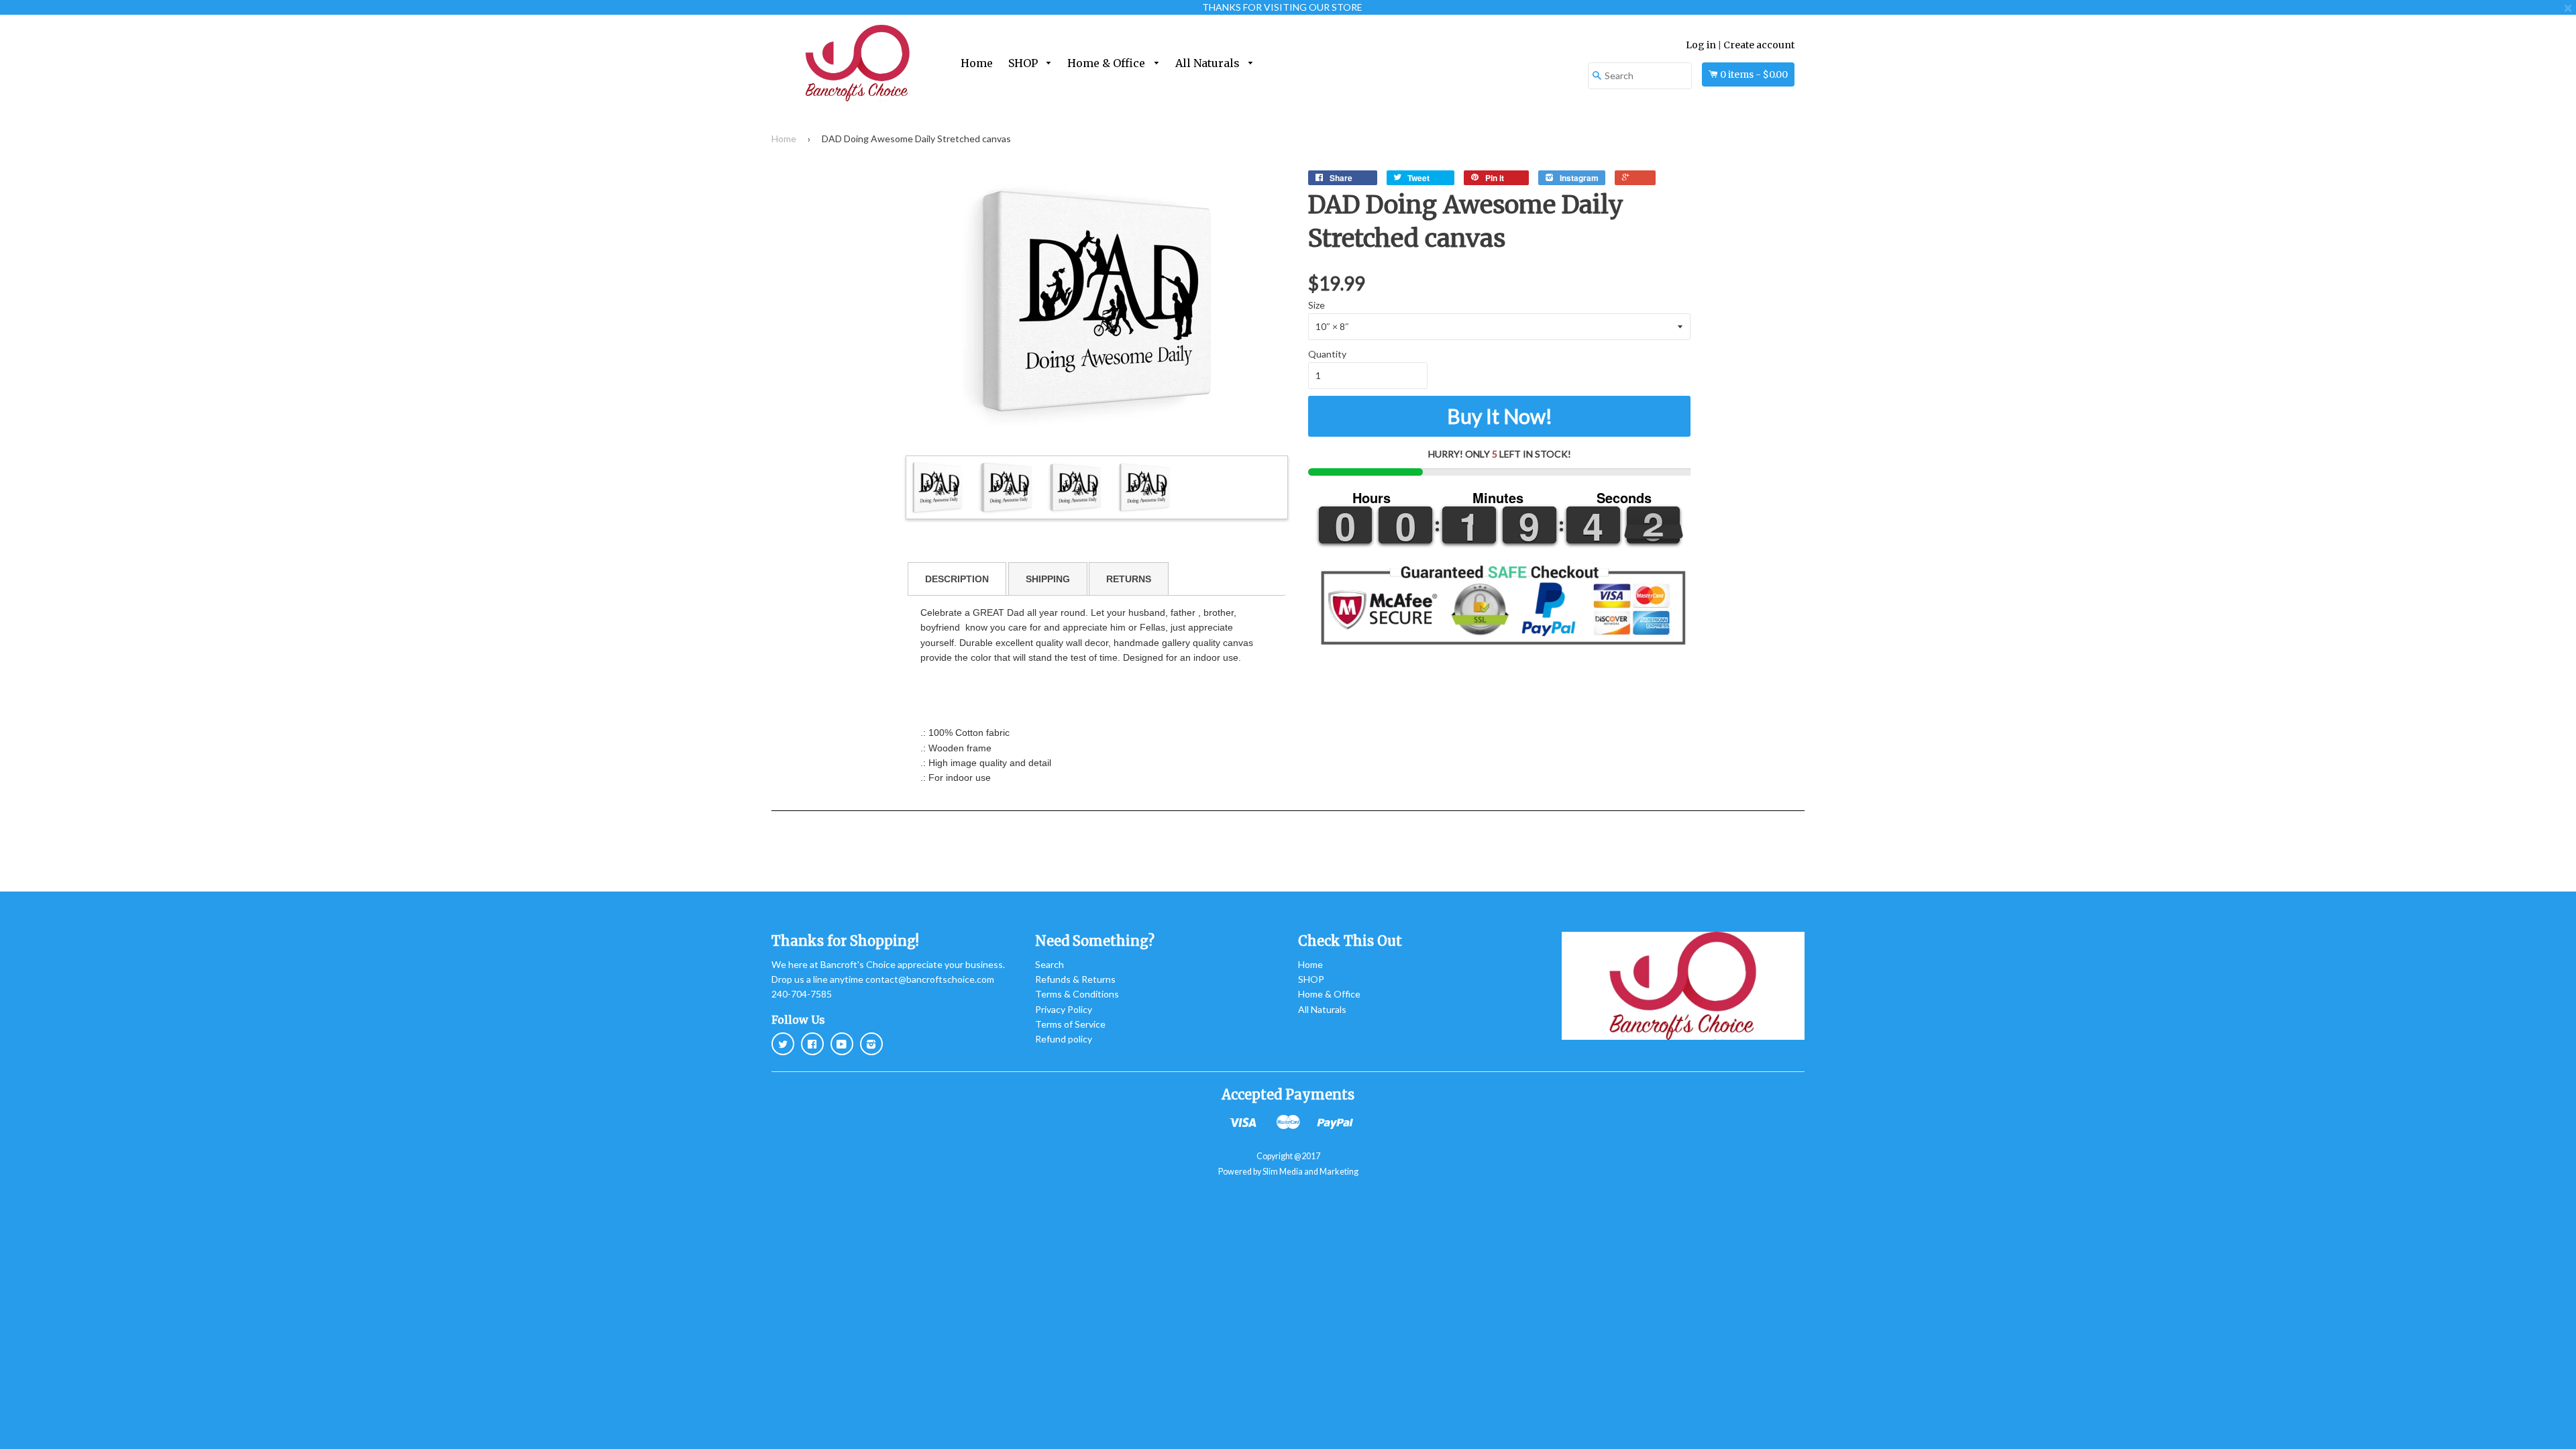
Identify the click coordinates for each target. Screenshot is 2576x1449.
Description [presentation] (957, 579)
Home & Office (1108, 63)
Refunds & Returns (1075, 979)
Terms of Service (1070, 1024)
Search (1050, 964)
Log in (1701, 45)
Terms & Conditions (1077, 994)
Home (977, 63)
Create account (1759, 45)
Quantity (1327, 354)
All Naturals (1209, 63)
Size (1317, 305)
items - (1754, 74)
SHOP (1024, 63)
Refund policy (1064, 1039)
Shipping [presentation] (1048, 579)
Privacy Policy (1064, 1009)
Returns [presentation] (1129, 579)
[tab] (957, 579)
